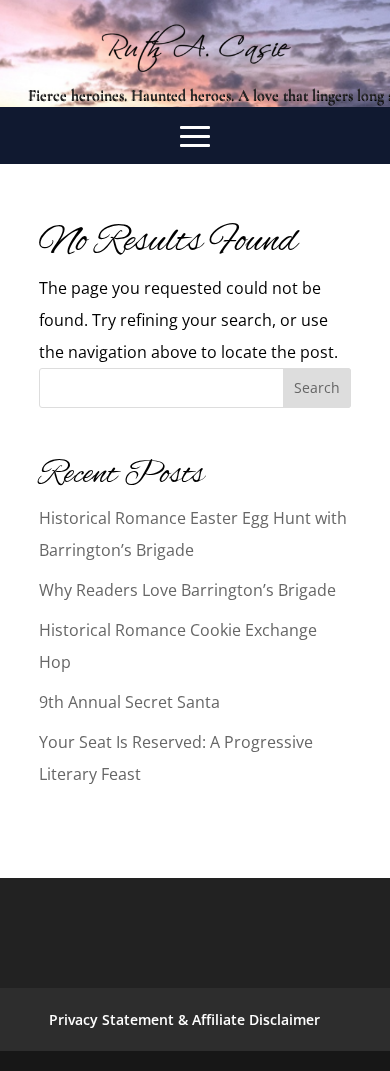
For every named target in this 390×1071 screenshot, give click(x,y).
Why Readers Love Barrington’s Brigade (187, 590)
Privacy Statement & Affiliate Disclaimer (184, 1019)
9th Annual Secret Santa (129, 702)
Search (317, 387)
